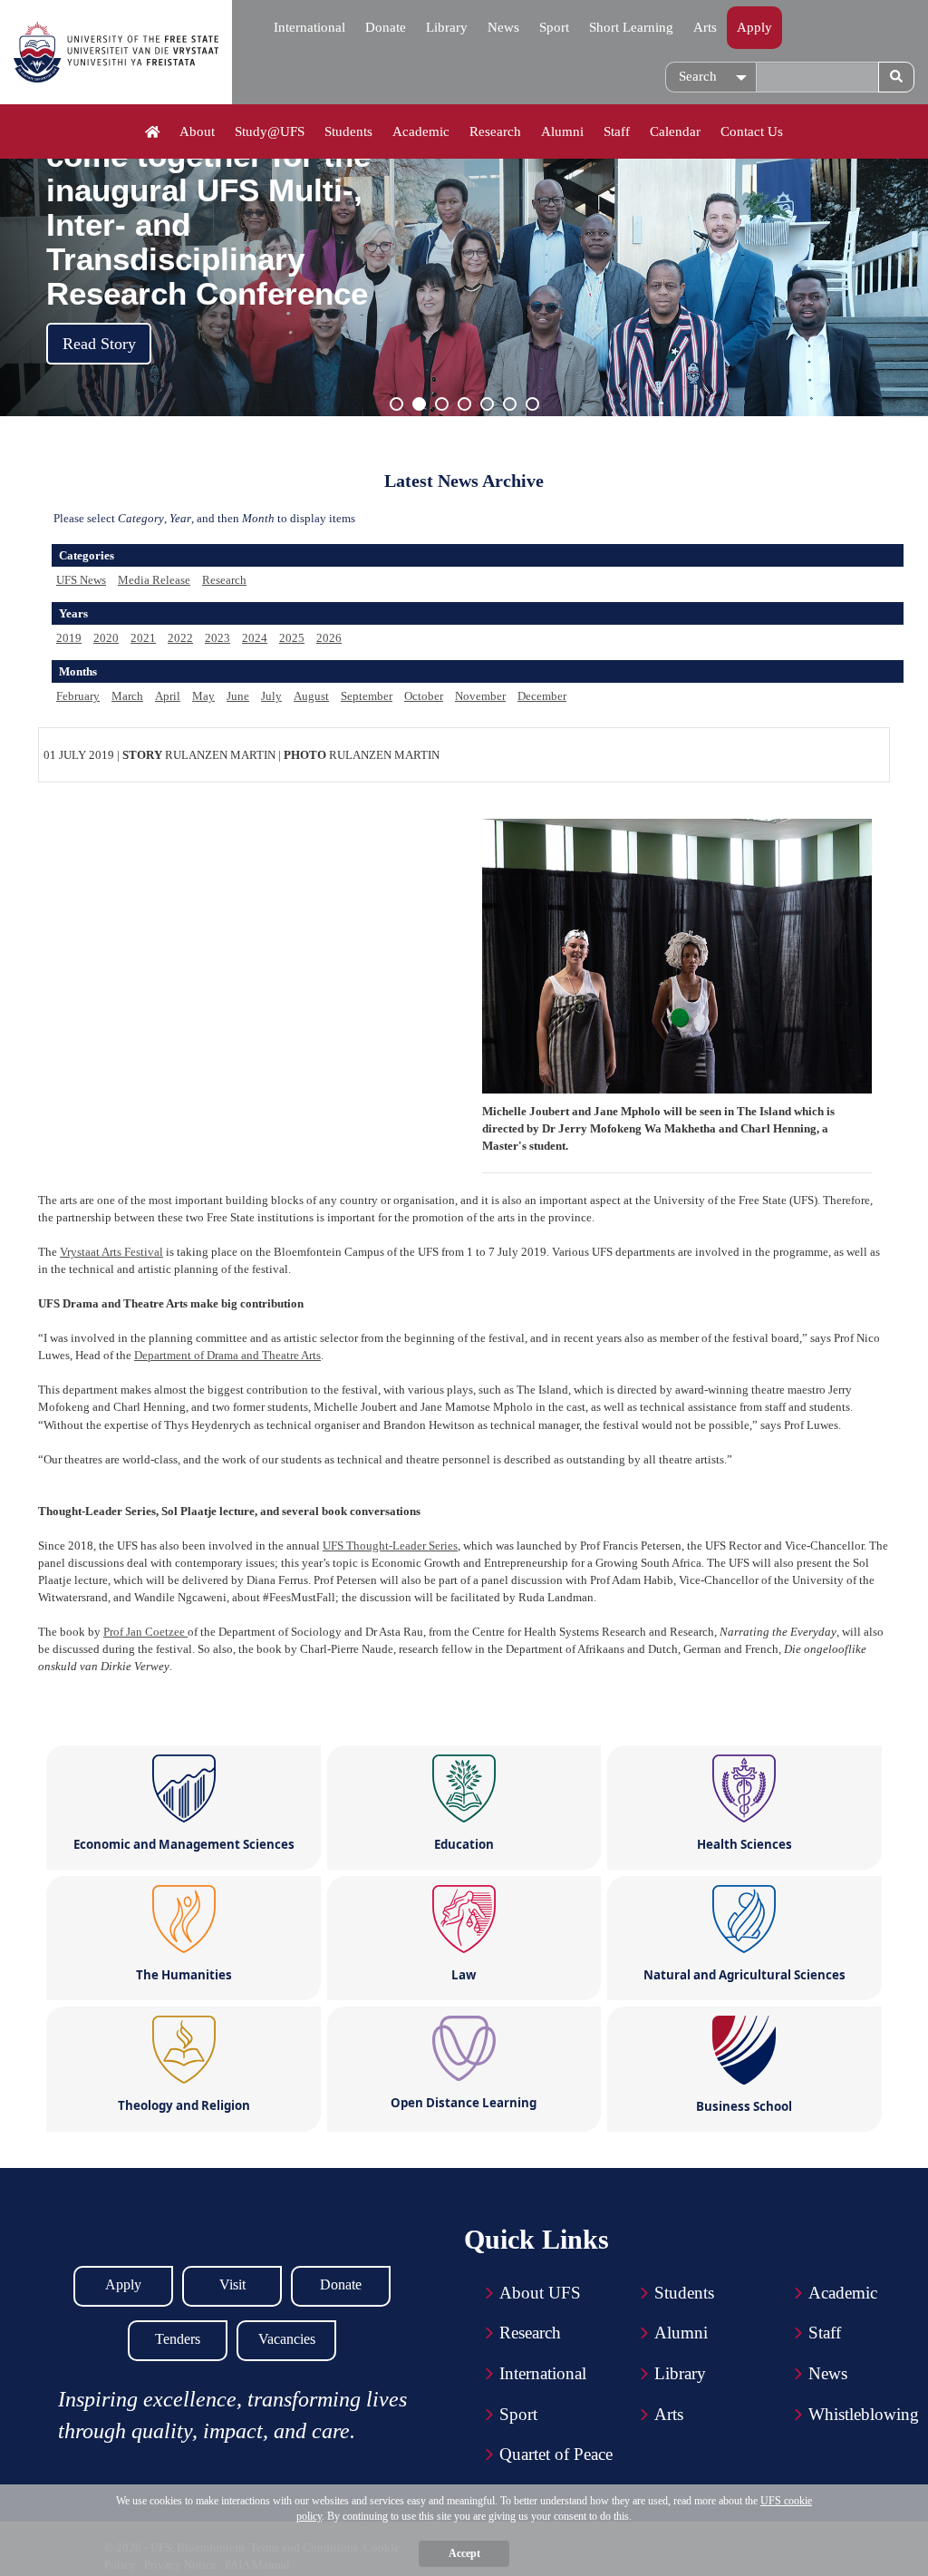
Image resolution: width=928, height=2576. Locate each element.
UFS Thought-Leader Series (390, 1546)
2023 (217, 638)
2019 (69, 638)
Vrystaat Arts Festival (111, 1252)
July (271, 696)
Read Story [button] (99, 344)
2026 (329, 638)
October (424, 696)
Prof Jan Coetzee (145, 1632)
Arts (705, 27)
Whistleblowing (864, 2414)
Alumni (562, 131)
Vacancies (287, 2339)
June (238, 696)
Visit (232, 2284)
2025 (292, 638)
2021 (143, 638)
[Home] (153, 132)
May (203, 696)
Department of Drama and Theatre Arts (227, 1355)
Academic (421, 131)
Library (447, 27)
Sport (554, 27)
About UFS (540, 2293)
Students (348, 131)
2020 (106, 638)
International (309, 27)
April (168, 696)
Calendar (675, 131)
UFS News (81, 580)
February (78, 696)
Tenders (178, 2339)
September (367, 696)
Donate (386, 27)
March (127, 696)
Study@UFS (270, 131)
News (503, 27)
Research (495, 131)
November (480, 696)
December (542, 696)
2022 (180, 638)
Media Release (154, 580)
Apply (754, 27)
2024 (255, 638)
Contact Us (752, 131)
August (311, 696)
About (197, 131)
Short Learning (631, 27)
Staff (617, 131)
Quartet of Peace (556, 2454)
